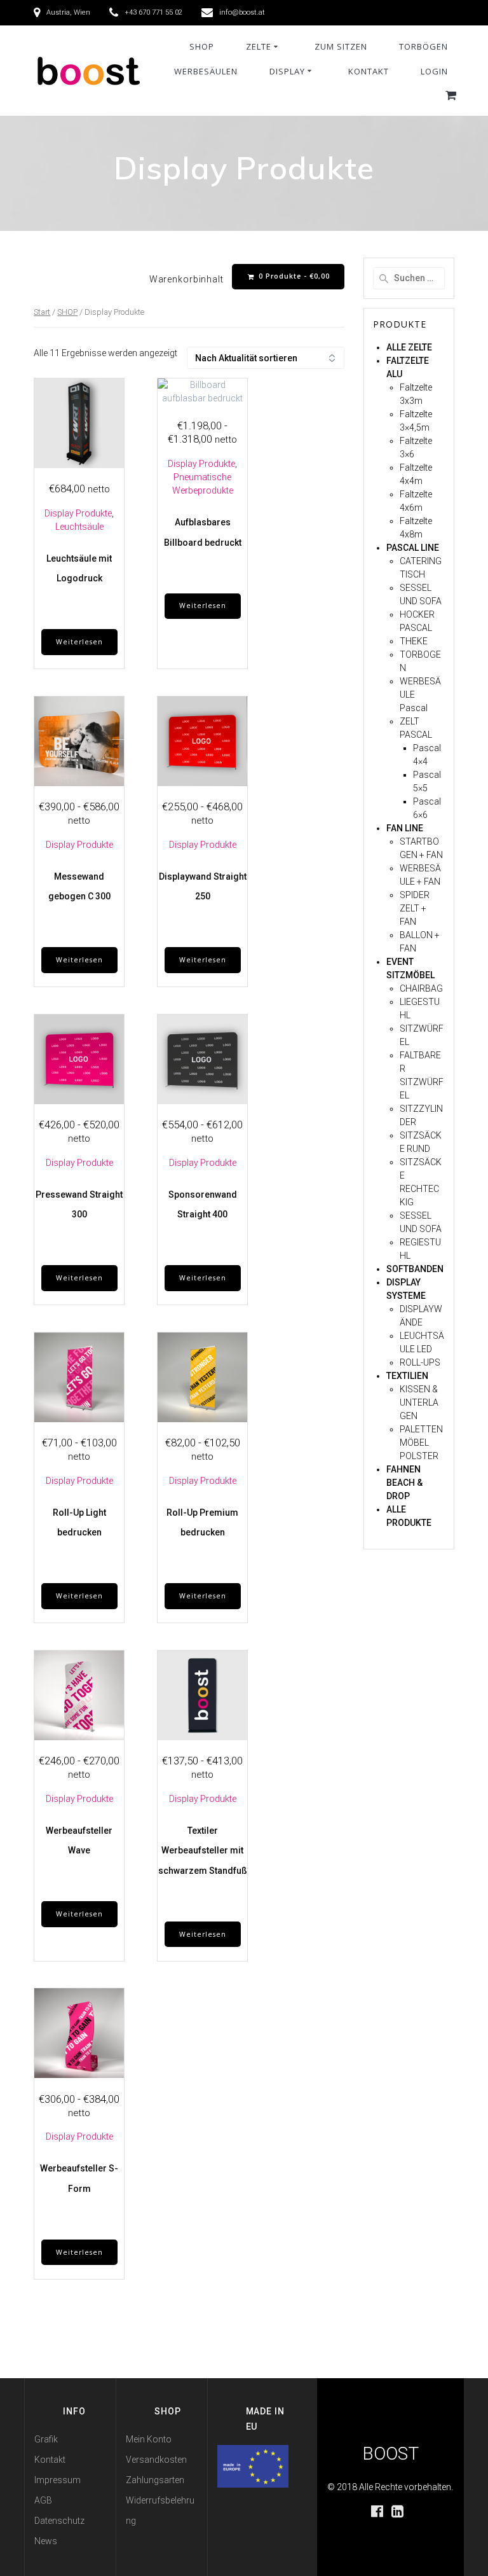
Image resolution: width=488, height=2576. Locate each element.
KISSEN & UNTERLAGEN (419, 1402)
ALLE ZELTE (409, 347)
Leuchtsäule (79, 527)
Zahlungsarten (155, 2480)
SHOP (202, 46)
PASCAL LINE (413, 548)
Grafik (46, 2439)
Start (42, 312)
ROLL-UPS (420, 1362)
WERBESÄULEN (206, 71)
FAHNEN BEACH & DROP (404, 1483)
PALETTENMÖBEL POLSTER (421, 1443)
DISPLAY (287, 71)
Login (434, 71)
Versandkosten (156, 2460)
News (46, 2541)
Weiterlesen (79, 642)
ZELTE (259, 46)
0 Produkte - (293, 276)
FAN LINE (405, 828)
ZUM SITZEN (341, 46)
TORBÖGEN (424, 46)
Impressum (58, 2480)
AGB (43, 2500)
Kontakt (50, 2460)
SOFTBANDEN (415, 1269)
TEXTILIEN (407, 1376)
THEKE (414, 641)
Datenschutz (59, 2521)
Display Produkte (78, 513)
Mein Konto (149, 2439)
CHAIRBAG (421, 988)
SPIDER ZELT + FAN (415, 908)
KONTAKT (369, 71)
